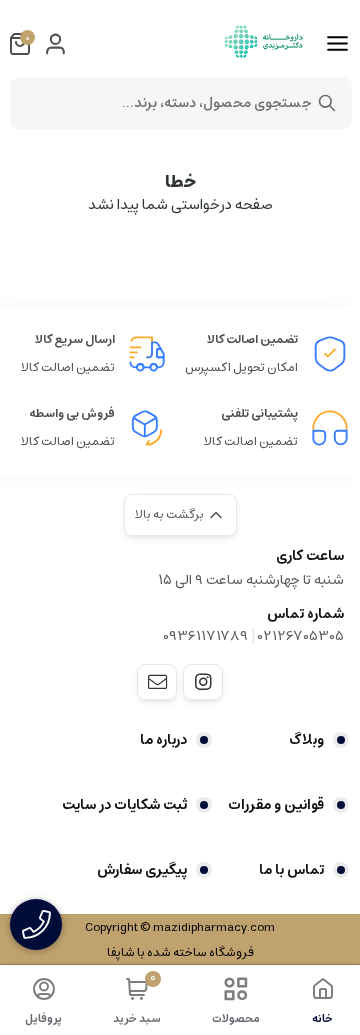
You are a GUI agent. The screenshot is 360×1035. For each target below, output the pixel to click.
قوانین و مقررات (276, 805)
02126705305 (301, 636)
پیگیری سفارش (142, 870)
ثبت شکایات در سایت (124, 805)
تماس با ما (291, 870)
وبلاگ (306, 740)
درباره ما (163, 740)
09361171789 (205, 636)
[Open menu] (337, 44)
